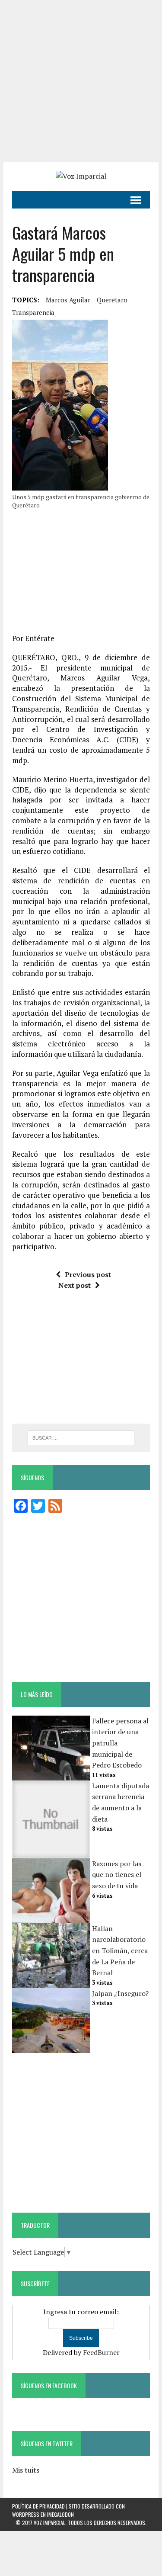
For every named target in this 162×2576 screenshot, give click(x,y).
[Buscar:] (81, 1437)
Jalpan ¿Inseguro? (120, 1993)
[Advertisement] (81, 81)
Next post (75, 1285)
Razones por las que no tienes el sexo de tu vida (117, 1875)
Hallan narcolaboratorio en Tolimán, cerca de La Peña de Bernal (120, 1950)
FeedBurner (101, 2352)
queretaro (112, 300)
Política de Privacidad (38, 2506)
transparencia (33, 312)
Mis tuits (26, 2470)
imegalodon (60, 2514)
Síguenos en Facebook (49, 2385)
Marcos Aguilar (68, 300)
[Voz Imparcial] (81, 176)
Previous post (88, 1274)
